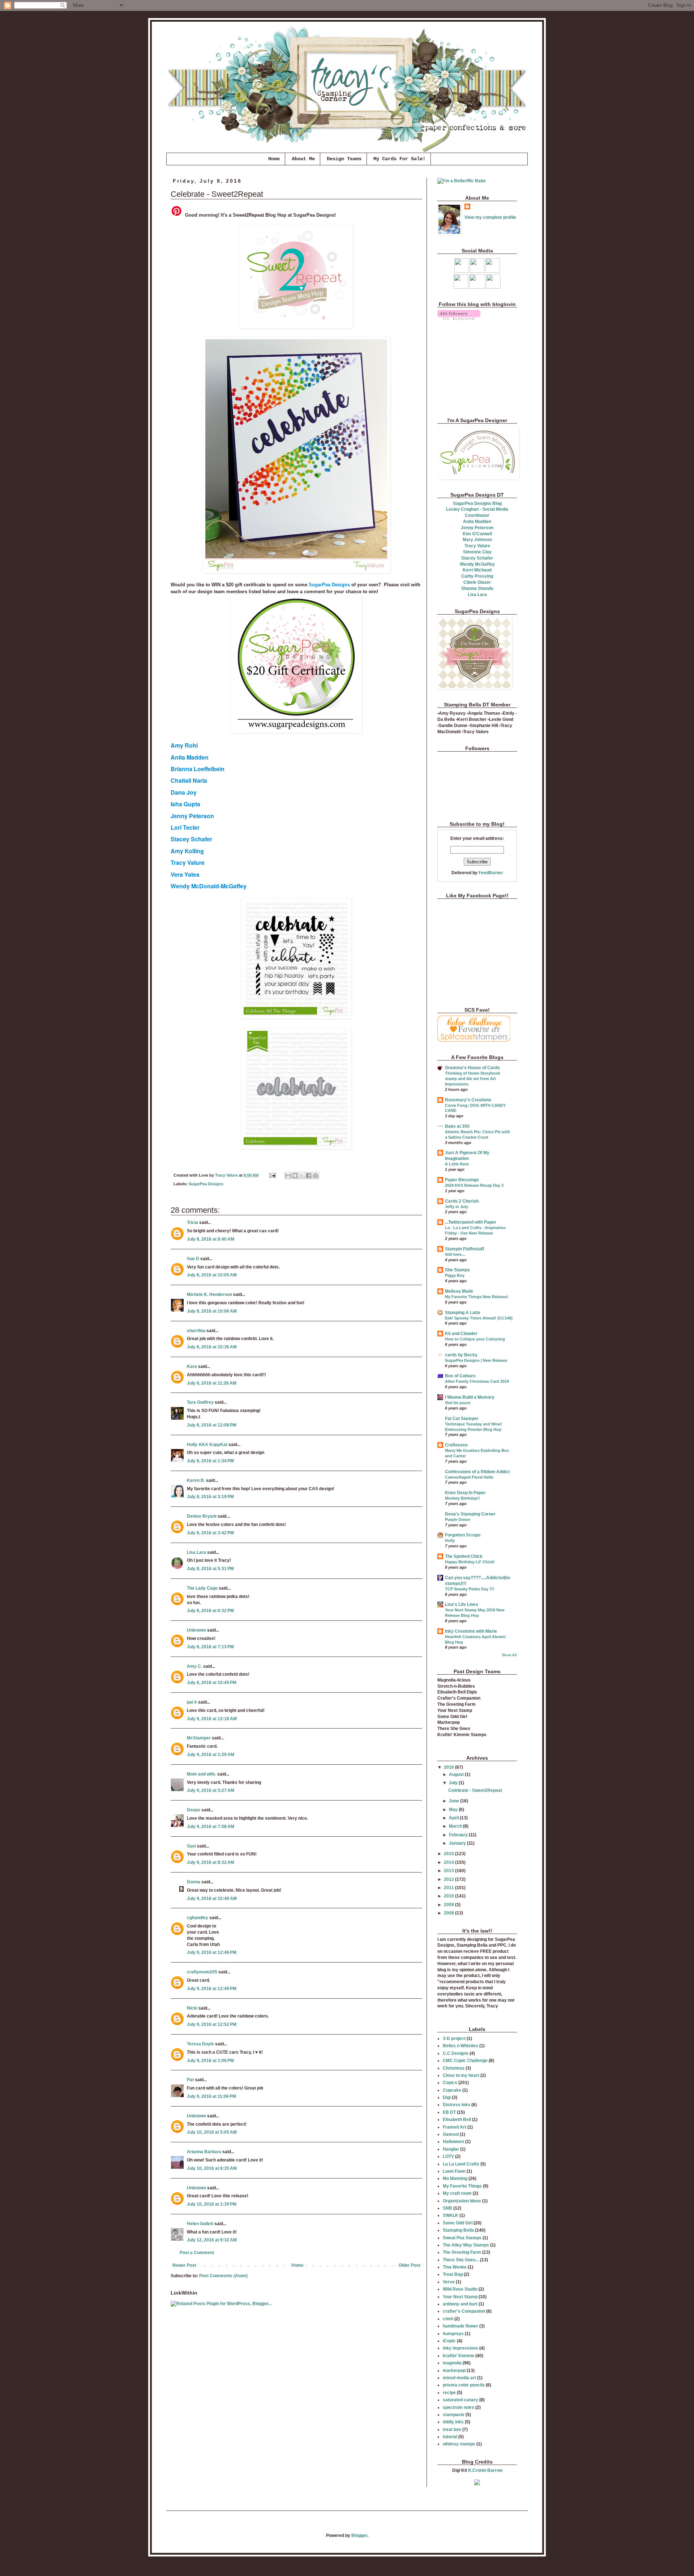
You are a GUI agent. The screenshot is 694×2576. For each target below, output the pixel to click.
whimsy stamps (459, 2444)
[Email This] (288, 1176)
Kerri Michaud (477, 570)
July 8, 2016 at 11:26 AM (212, 1383)
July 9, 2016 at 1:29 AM (211, 1755)
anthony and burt (460, 2304)
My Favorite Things (462, 2186)
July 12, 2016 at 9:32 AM (212, 2240)
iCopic (449, 2341)
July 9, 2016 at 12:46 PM (212, 1952)
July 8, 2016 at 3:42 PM (210, 1533)
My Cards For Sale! (399, 159)
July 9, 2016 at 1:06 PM (210, 2061)
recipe (449, 2393)
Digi (447, 2097)
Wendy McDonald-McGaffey (209, 886)
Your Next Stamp (460, 2297)
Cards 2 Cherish (462, 1201)
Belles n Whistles (460, 2046)
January (458, 1843)
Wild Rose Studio (460, 2289)
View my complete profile (490, 217)
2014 (449, 1862)
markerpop (454, 2371)
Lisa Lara (196, 1552)
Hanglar (451, 2149)
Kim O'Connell (477, 534)
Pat (190, 2080)
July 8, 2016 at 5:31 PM (210, 1569)
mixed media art (459, 2378)
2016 (449, 1767)
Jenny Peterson (192, 816)
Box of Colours (460, 1376)
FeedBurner (491, 873)
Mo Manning (455, 2178)
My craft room (457, 2193)
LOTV (448, 2156)
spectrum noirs (459, 2407)
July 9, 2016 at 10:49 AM (212, 1899)
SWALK (451, 2215)
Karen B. (196, 1480)
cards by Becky (461, 1355)
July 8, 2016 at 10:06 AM (212, 1311)
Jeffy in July (457, 1207)
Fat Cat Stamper (462, 1419)
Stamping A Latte (463, 1313)
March (456, 1826)
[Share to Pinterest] (316, 1176)
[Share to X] (302, 1176)
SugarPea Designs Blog (477, 503)
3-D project (454, 2039)
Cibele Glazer (477, 582)
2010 (449, 1896)
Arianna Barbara (204, 2152)
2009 (449, 1905)
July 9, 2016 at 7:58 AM (211, 1827)
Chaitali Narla (189, 780)
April (454, 1818)
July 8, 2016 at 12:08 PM (212, 1425)
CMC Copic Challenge (465, 2061)
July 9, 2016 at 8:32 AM (211, 1862)
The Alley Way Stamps (466, 2245)
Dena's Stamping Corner (470, 1514)
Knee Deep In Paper (465, 1493)
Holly (450, 1540)
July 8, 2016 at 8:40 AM (211, 1239)
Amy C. (194, 1666)
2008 (449, 1913)
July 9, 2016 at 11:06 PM (211, 2096)
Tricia (193, 1223)
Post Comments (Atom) (223, 2276)
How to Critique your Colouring (475, 1339)
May (454, 1810)
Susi (191, 1846)
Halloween (453, 2142)
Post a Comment (197, 2253)
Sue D (193, 1259)
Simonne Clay (477, 552)
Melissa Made (459, 1291)
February (459, 1835)
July (454, 1783)
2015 (449, 1854)
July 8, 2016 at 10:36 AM (212, 1347)
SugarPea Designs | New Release (476, 1360)
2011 (449, 1888)
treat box (452, 2430)
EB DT (449, 2112)
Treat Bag (453, 2274)
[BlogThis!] (295, 1176)
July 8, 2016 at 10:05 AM (212, 1275)
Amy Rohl (184, 745)
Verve (449, 2282)
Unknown (196, 1630)
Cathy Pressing (477, 576)
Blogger (359, 2535)
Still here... (455, 1254)
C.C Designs (456, 2053)
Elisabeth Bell (457, 2120)
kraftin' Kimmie (459, 2356)
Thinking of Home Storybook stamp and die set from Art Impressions (473, 1079)
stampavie (454, 2415)
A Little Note (457, 1164)
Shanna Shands (477, 588)
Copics (450, 2083)
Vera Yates (185, 874)
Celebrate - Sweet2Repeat (475, 1790)
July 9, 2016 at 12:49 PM (212, 1989)
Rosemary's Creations (468, 1100)
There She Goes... (461, 2260)
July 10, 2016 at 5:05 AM (212, 2132)
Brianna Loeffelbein (198, 769)
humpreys (453, 2334)
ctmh (448, 2319)
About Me (303, 159)
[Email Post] (272, 1175)
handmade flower (460, 2326)
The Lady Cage (202, 1588)
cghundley (198, 1918)
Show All (509, 1655)
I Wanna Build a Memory (470, 1397)
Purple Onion (458, 1519)
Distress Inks (457, 2105)
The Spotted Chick (464, 1556)
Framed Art (455, 2127)
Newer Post (184, 2265)
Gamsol (451, 2134)
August (457, 1774)
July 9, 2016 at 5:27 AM (211, 1790)
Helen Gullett (200, 2224)
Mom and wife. (202, 1774)
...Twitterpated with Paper (471, 1222)
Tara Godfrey (200, 1402)
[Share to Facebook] (309, 1176)
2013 (449, 1871)
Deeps (194, 1810)
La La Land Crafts (461, 2164)
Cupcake (452, 2090)
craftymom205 (202, 1972)
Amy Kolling (187, 851)
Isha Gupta (185, 804)
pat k (192, 1702)
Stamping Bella (458, 2230)
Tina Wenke (455, 2267)
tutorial (450, 2437)
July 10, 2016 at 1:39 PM (212, 2204)
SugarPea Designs (329, 585)
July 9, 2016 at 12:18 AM (212, 1719)
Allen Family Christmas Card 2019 (477, 1381)
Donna (194, 1882)
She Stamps (457, 1270)
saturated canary (460, 2400)
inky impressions (460, 2348)
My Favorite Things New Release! (477, 1297)
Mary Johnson (477, 540)
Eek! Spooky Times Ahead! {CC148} (479, 1318)
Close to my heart (461, 2075)
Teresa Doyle (200, 2044)
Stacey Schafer (191, 839)
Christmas (454, 2068)
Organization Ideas (462, 2201)
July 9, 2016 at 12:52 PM (212, 2024)
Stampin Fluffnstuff (464, 1249)
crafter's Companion (464, 2311)
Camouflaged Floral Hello (469, 1477)
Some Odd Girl (458, 2223)
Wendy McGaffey (477, 564)
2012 (449, 1879)
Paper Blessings (462, 1180)
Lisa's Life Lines (462, 1604)
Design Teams (344, 159)
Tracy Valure (188, 862)
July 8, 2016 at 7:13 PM (210, 1647)
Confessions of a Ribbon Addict (477, 1472)
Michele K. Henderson (209, 1295)
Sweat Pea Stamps (462, 2238)
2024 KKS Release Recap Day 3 (474, 1185)
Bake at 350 (457, 1126)
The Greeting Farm (462, 2252)
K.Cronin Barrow (485, 2470)
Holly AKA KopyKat (207, 1445)
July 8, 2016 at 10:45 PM (212, 1683)
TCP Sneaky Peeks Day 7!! (470, 1589)
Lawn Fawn (454, 2171)
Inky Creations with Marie (471, 1631)
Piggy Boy (455, 1275)
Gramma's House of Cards (472, 1068)
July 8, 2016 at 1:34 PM (210, 1461)
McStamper (199, 1738)
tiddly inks (453, 2422)
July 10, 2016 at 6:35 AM (212, 2168)
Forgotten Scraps (463, 1535)
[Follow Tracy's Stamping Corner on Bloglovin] (459, 318)
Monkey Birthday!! (462, 1498)
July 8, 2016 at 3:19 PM (210, 1497)
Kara (192, 1366)
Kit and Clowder (461, 1334)
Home (274, 159)
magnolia (452, 2363)
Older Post (410, 2265)
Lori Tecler (185, 827)
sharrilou (196, 1331)
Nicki (192, 2008)
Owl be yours (458, 1403)
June (455, 1801)
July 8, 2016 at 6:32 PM (210, 1611)
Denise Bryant (202, 1516)
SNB (447, 2208)
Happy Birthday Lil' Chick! (470, 1562)
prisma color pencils (464, 2385)
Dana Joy (184, 792)
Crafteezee (456, 1445)
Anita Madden (190, 757)
